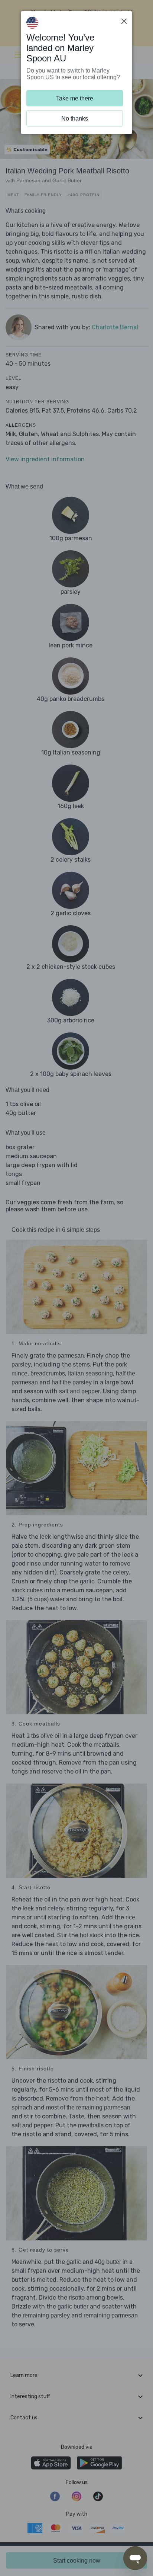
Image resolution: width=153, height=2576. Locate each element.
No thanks (75, 118)
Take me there (75, 98)
